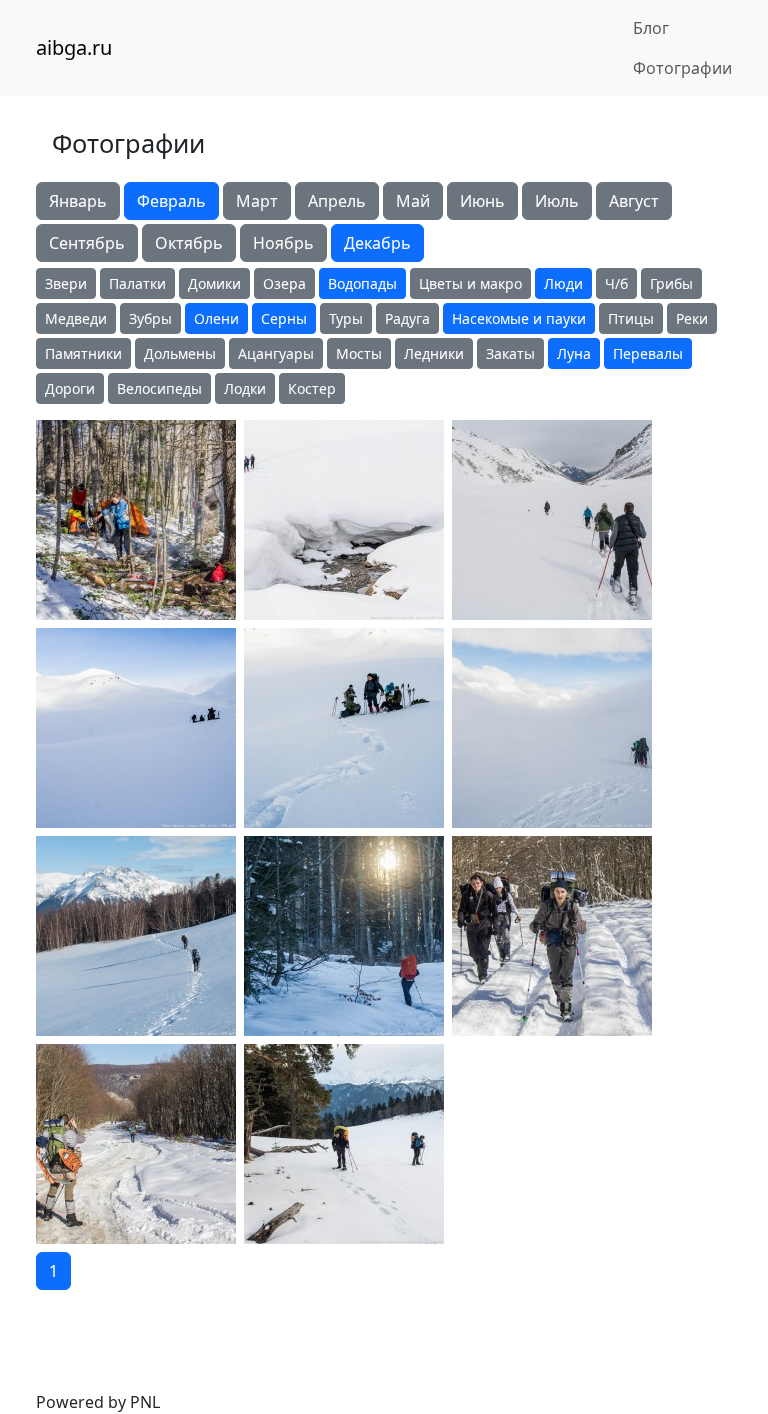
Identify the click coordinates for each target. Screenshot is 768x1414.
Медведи (76, 318)
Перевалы (648, 353)
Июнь (482, 201)
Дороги (70, 388)
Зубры (150, 318)
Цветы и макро (470, 283)
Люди (563, 283)
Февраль (171, 201)
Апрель (337, 201)
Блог (651, 28)
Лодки (245, 388)
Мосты (359, 353)
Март (257, 201)
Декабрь (377, 243)
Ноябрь (283, 243)
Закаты (510, 353)
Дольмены (180, 353)
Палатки (137, 283)
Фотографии (682, 68)
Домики (214, 283)
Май (413, 201)
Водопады (362, 283)
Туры (346, 318)
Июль (557, 201)
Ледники (434, 353)
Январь (78, 201)
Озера (284, 283)
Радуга (407, 318)
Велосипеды (159, 388)
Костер (312, 388)
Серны (284, 318)
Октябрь (189, 243)
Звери (66, 283)
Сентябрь (87, 243)
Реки (692, 318)
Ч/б (616, 283)
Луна (574, 353)
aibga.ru (74, 47)
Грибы (671, 283)
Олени (216, 318)
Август (634, 201)
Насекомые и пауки (519, 318)
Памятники (83, 353)
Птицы (631, 318)
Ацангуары (276, 353)
